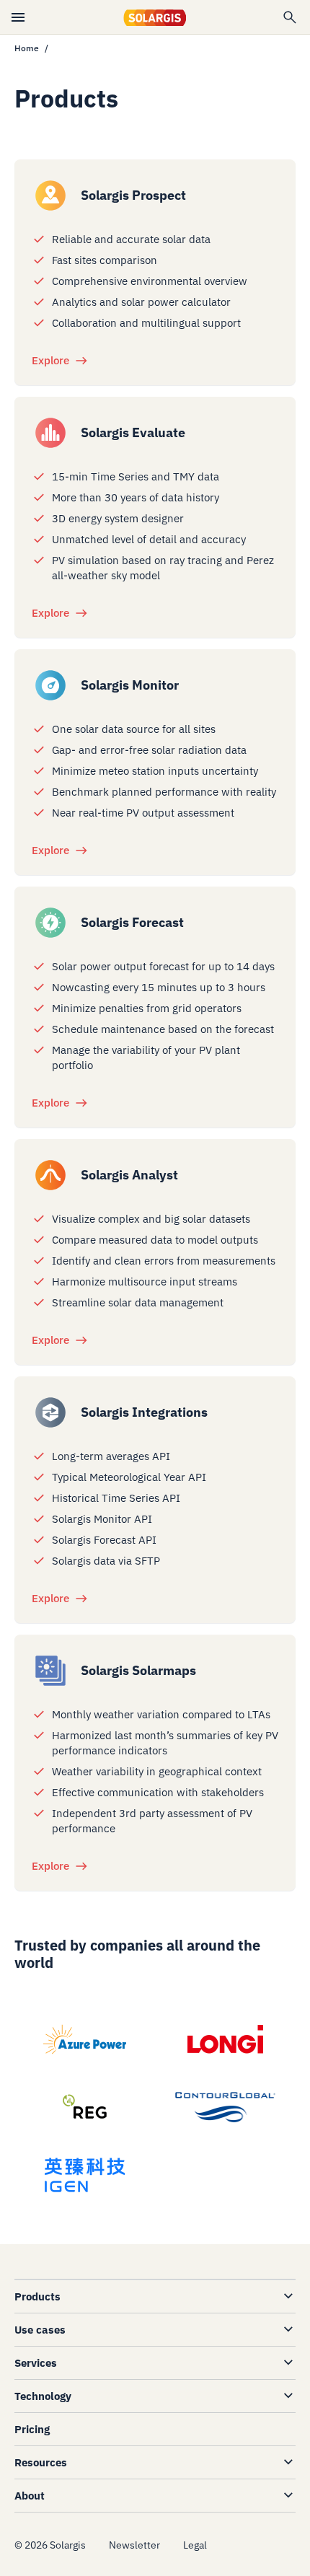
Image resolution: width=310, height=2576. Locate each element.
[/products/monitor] (50, 685)
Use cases (40, 2330)
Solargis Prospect (133, 195)
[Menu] (18, 17)
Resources (41, 2462)
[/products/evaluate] (50, 433)
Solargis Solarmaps (138, 1670)
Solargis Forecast (132, 922)
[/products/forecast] (50, 923)
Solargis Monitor (130, 685)
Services (36, 2363)
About (30, 2496)
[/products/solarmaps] (50, 1671)
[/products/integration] (50, 1412)
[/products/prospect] (50, 195)
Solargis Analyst (129, 1175)
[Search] (290, 17)
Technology (43, 2396)
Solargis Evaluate (133, 432)
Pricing (32, 2429)
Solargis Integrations (144, 1412)
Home (27, 48)
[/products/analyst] (50, 1175)
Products (37, 2296)
